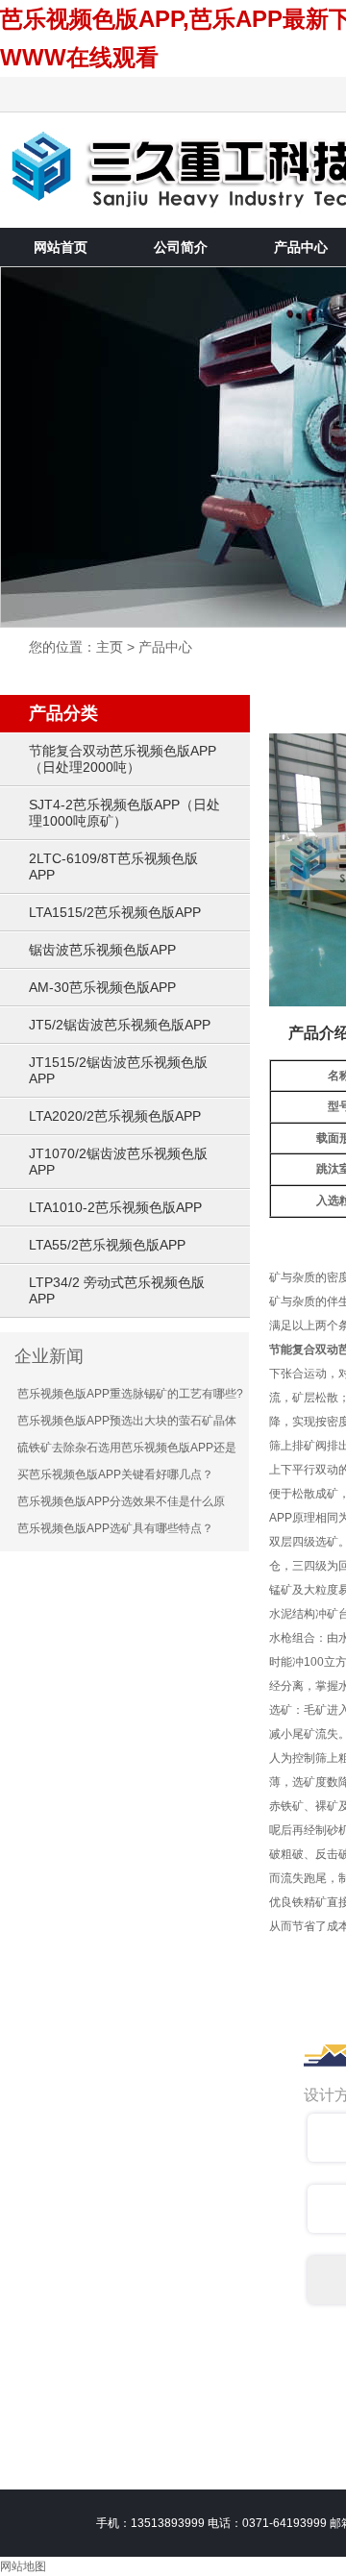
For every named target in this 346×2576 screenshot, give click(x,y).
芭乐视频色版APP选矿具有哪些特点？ (115, 1528)
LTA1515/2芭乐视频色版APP (115, 912)
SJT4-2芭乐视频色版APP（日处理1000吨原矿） (124, 813)
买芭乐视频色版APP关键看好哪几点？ (115, 1474)
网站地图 (23, 2566)
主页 (110, 647)
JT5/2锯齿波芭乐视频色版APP (120, 1025)
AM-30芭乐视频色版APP (102, 987)
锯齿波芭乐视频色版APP (102, 950)
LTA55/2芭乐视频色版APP (107, 1245)
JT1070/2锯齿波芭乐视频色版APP (118, 1162)
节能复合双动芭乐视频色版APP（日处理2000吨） (123, 759)
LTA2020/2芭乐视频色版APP (115, 1116)
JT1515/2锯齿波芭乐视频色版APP (118, 1070)
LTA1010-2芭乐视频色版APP (115, 1207)
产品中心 (165, 647)
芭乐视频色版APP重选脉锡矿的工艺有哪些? (130, 1394)
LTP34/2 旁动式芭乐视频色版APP (117, 1290)
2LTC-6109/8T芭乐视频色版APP (113, 867)
